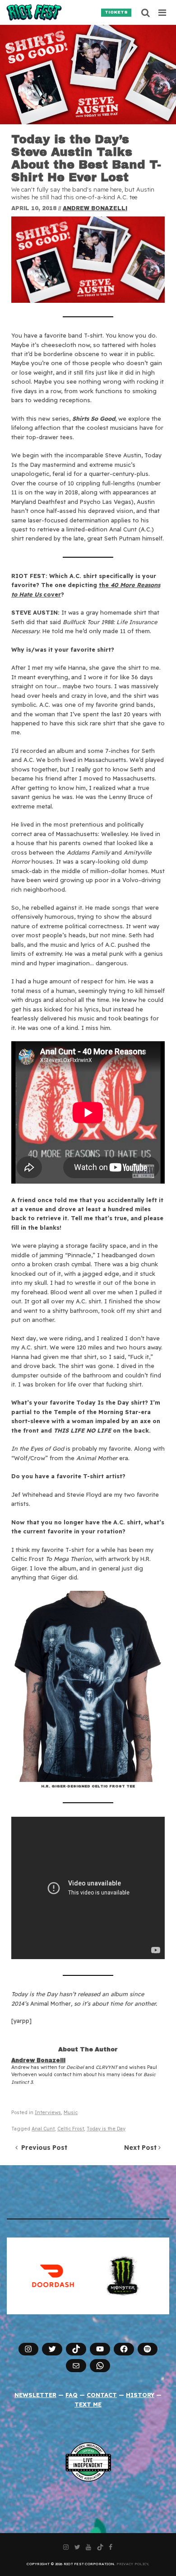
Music (71, 2113)
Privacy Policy (132, 2564)
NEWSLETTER (35, 2395)
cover (52, 594)
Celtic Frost (71, 2129)
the (105, 585)
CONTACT (102, 2395)
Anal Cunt (43, 2129)
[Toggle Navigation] (163, 13)
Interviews (48, 2113)
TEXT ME (88, 2404)
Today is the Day (106, 2129)
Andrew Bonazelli (95, 208)
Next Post (141, 2148)
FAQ (72, 2395)
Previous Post (42, 2148)
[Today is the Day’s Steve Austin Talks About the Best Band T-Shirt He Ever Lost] (88, 75)
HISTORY (140, 2395)
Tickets (116, 12)
